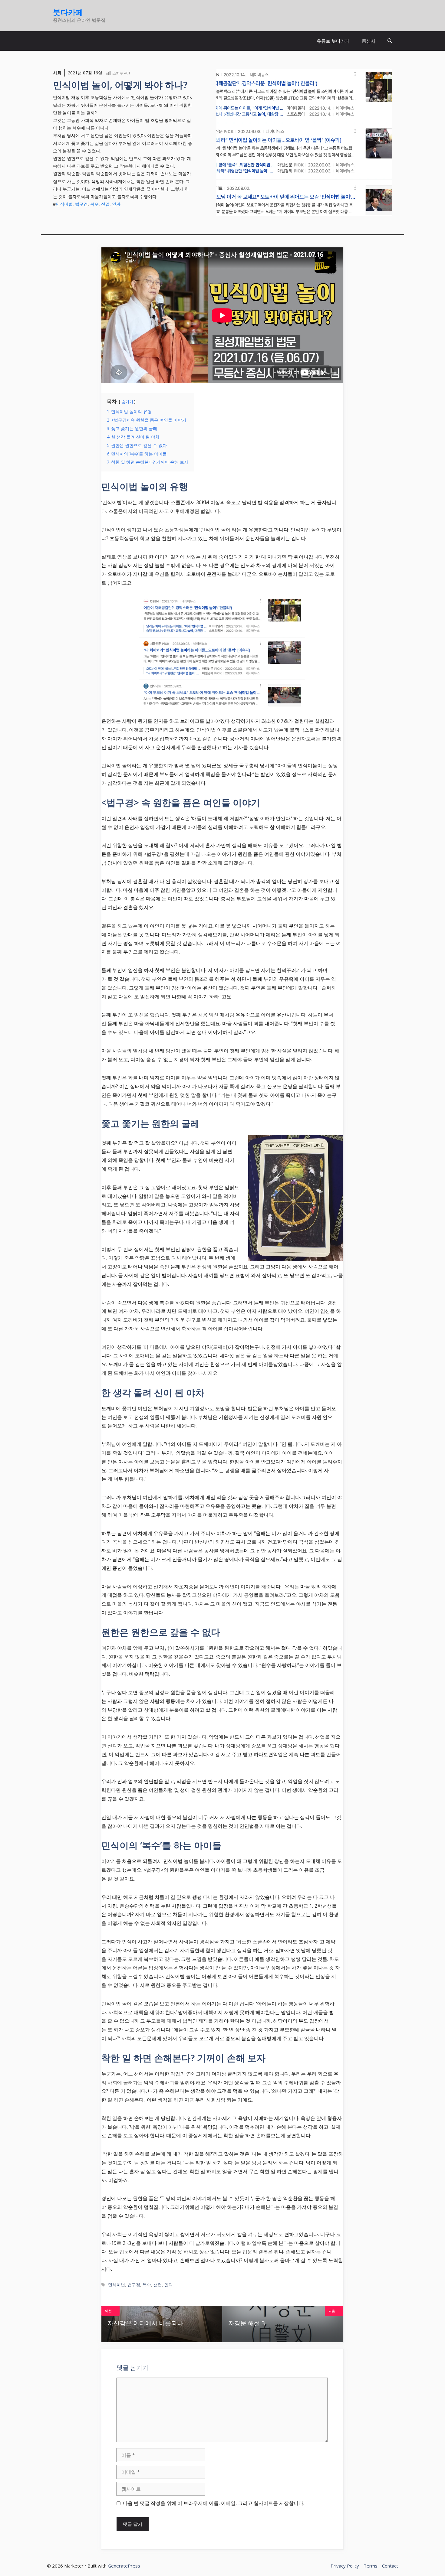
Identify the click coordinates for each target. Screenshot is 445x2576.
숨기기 (127, 402)
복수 (94, 204)
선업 (105, 204)
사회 (57, 73)
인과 (116, 204)
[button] (390, 41)
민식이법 (64, 204)
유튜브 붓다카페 (333, 41)
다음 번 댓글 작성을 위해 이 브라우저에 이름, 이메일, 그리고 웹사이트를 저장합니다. (214, 2503)
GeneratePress (124, 2566)
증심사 (369, 41)
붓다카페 (68, 12)
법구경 (81, 204)
